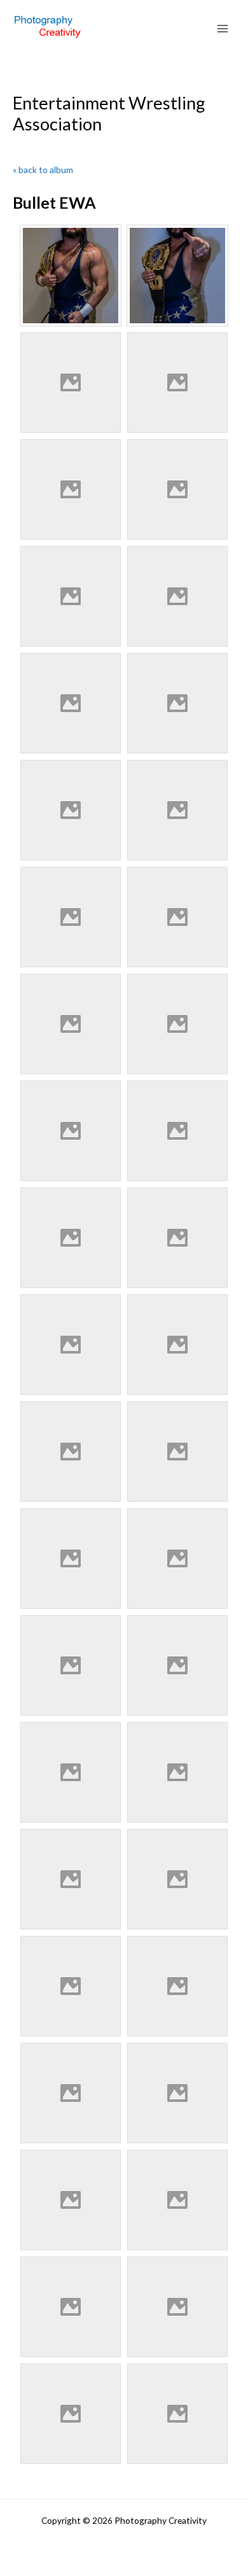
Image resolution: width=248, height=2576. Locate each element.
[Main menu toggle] (223, 29)
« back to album (43, 170)
